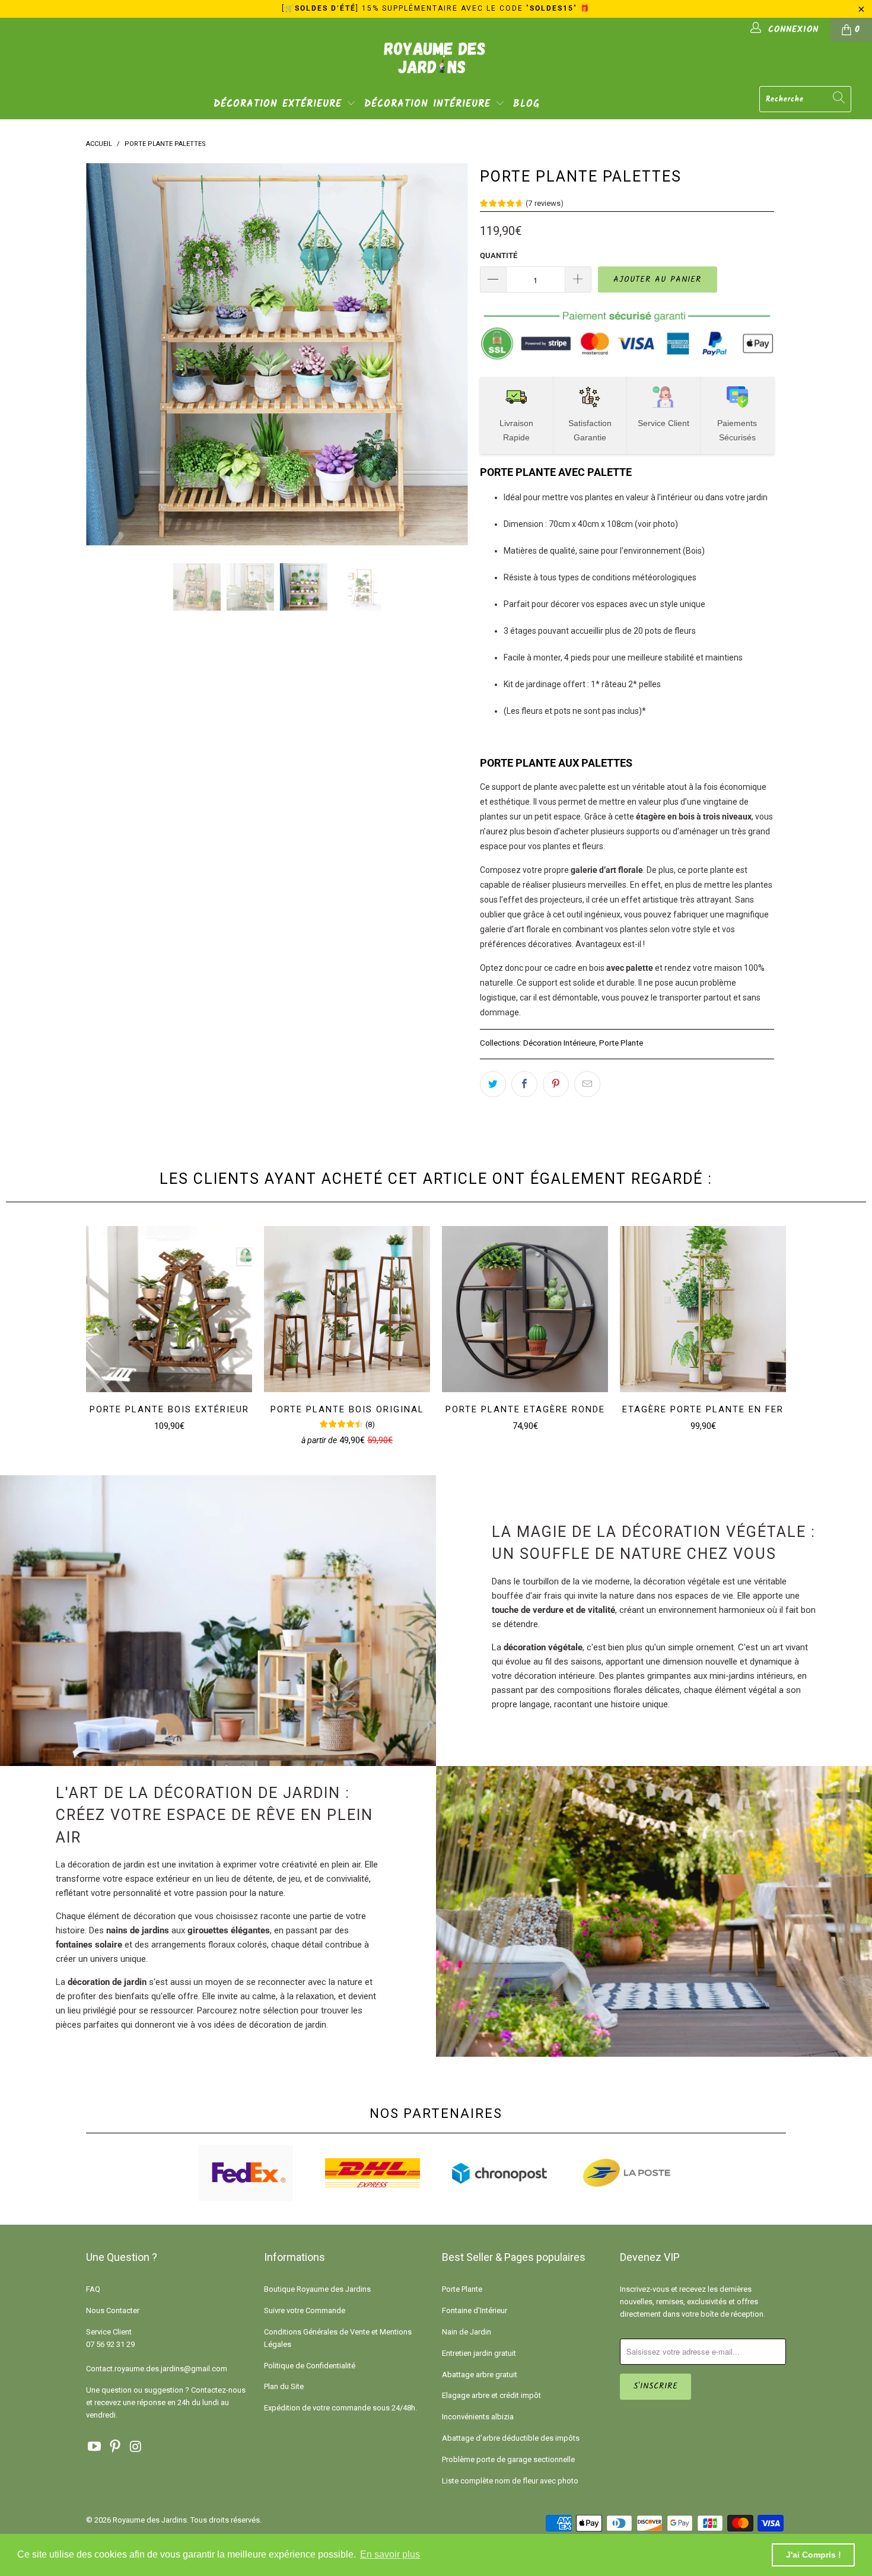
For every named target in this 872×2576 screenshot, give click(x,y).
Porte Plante (621, 1043)
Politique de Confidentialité (310, 2366)
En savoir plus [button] (390, 2554)
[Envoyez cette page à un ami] (587, 1084)
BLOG (526, 104)
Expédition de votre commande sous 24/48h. (340, 2408)
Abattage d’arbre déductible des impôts (511, 2438)
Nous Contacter (113, 2310)
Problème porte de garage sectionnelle (508, 2459)
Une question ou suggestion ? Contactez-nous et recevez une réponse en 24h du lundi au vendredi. (166, 2402)
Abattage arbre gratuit (480, 2375)
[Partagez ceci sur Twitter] (493, 1084)
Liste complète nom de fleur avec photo (510, 2481)
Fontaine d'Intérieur (475, 2310)
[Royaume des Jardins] (436, 66)
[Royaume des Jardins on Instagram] (136, 2447)
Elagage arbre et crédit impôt (491, 2395)
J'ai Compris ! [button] (814, 2555)
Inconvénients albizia (478, 2417)
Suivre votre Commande (305, 2310)
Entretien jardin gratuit (479, 2353)
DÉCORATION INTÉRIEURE (430, 104)
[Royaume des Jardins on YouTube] (95, 2447)
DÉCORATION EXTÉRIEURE (280, 104)
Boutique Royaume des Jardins (317, 2289)
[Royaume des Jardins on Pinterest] (116, 2447)
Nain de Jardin (467, 2332)
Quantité (499, 255)
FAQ (93, 2289)
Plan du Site (284, 2386)
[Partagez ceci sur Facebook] (524, 1084)
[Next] (448, 354)
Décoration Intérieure (559, 1043)
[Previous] (106, 354)
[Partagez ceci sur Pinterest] (556, 1084)
